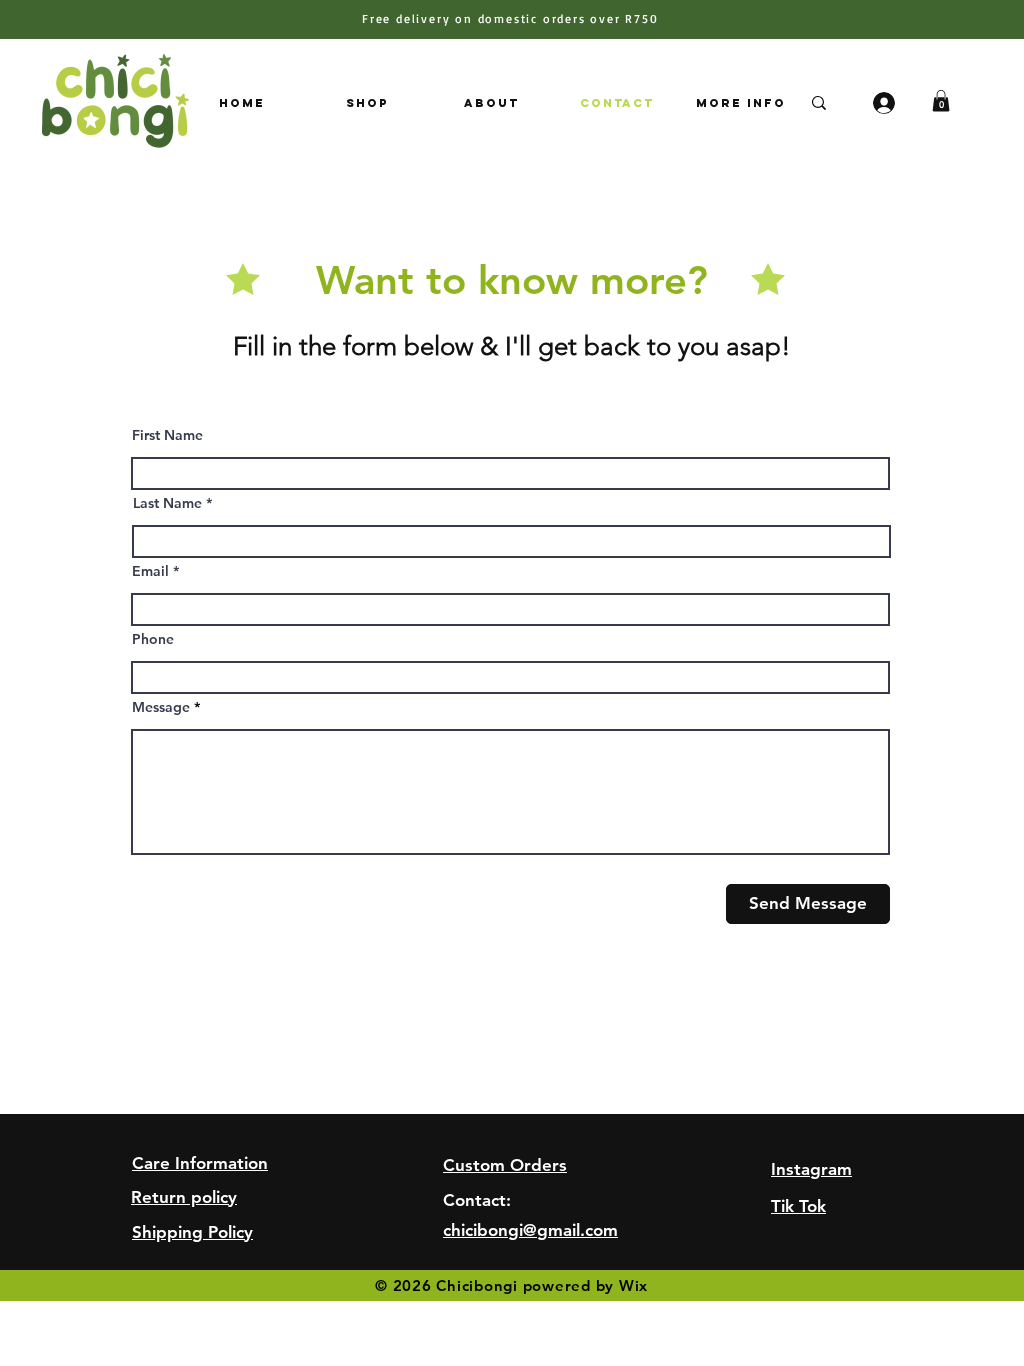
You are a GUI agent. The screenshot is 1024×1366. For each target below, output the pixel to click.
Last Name (167, 503)
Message (161, 707)
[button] (941, 101)
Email (150, 571)
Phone (153, 639)
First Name (167, 435)
